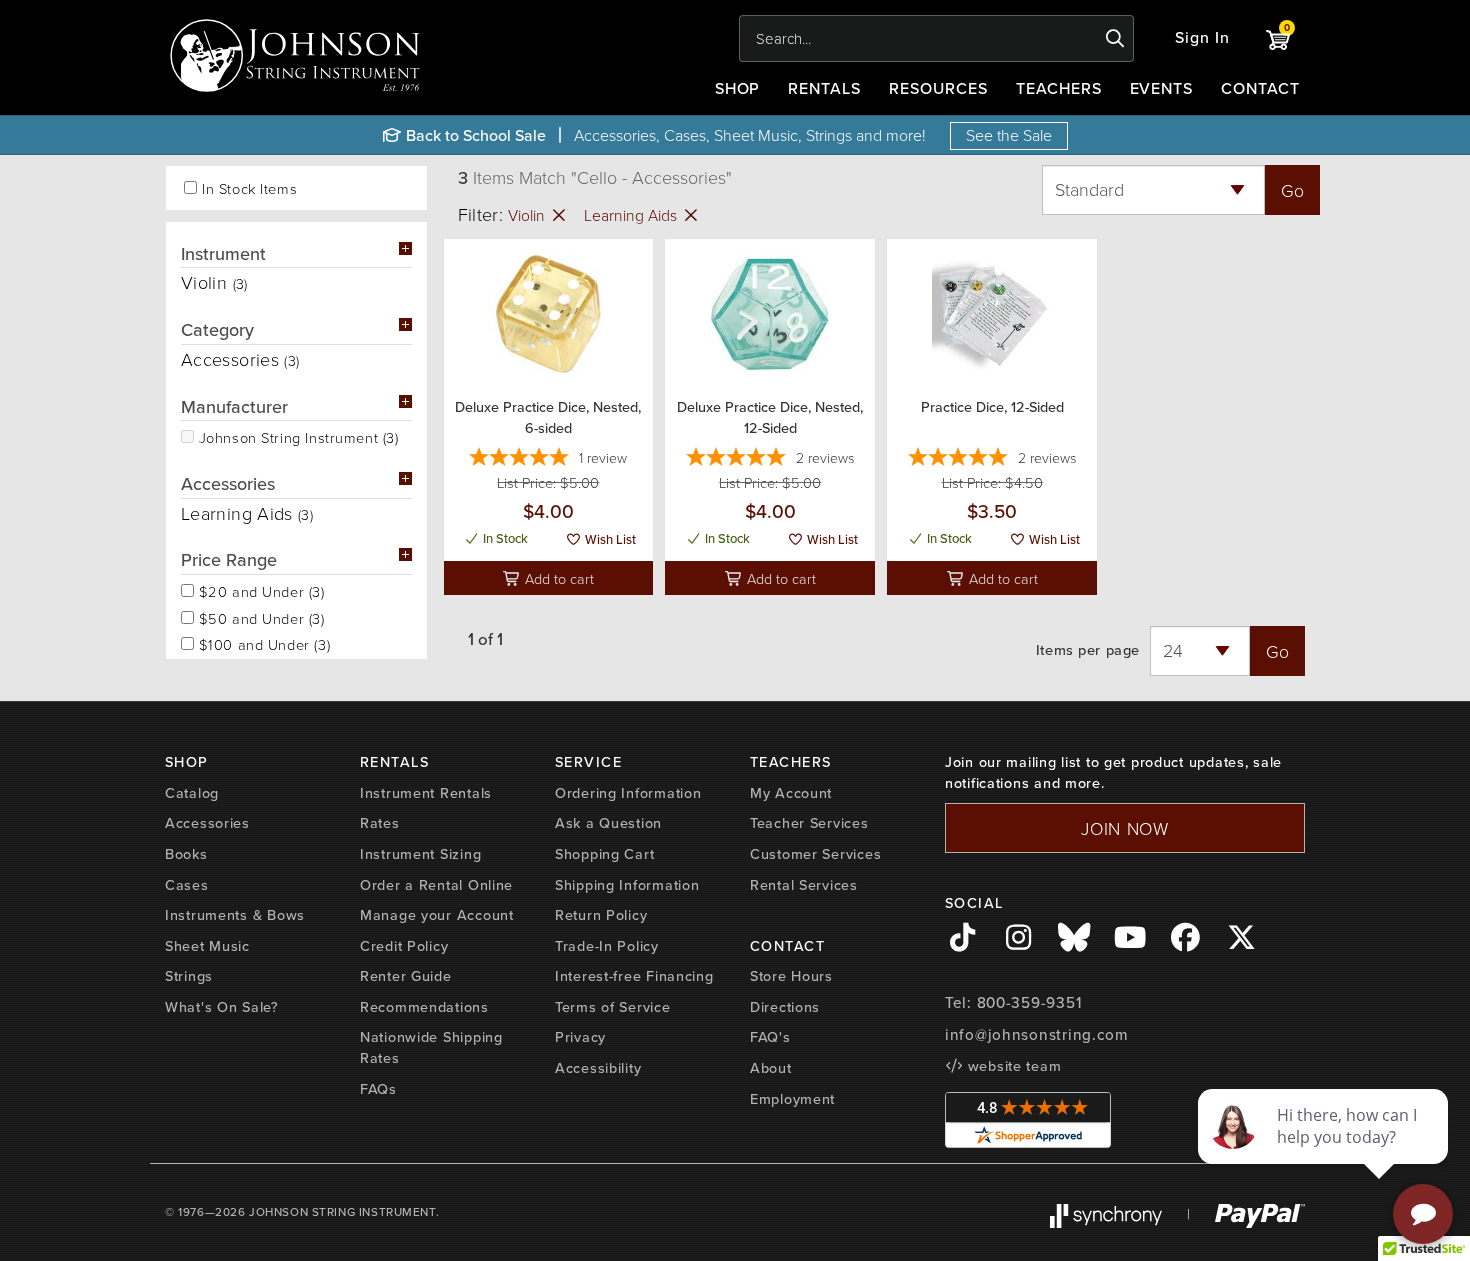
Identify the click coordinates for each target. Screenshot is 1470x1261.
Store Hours (791, 976)
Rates (380, 823)
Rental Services (804, 885)
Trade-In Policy (607, 946)
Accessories (207, 823)
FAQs (378, 1089)
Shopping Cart (604, 854)
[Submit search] (1115, 39)
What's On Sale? (222, 1007)
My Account (791, 793)
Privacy (580, 1037)
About (771, 1068)
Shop (738, 88)
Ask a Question (608, 823)
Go (1292, 190)
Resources (938, 88)
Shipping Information (627, 885)
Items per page (1088, 650)
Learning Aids (632, 215)
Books (186, 854)
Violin (528, 215)
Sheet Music (207, 946)
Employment (792, 1099)
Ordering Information (628, 793)
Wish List (609, 539)
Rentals (824, 88)
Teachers (1059, 88)
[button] (1202, 38)
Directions (785, 1007)
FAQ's (770, 1037)
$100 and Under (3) (262, 643)
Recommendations (424, 1007)
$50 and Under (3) (259, 617)
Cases (187, 885)
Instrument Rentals (426, 793)
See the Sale (1009, 135)
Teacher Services (809, 823)
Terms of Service (613, 1007)
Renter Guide (406, 976)
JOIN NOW (1125, 828)
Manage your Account (437, 915)
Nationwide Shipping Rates (431, 1047)
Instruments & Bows (235, 915)
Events (1162, 88)
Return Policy (601, 915)
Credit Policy (404, 946)
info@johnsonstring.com (1037, 1035)
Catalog (192, 793)
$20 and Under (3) (259, 590)
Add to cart (557, 578)
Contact (1260, 88)
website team (1012, 1066)
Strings (189, 976)
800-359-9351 (1029, 1003)
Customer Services (815, 854)
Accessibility (598, 1068)
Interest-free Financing (634, 976)
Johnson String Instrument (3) (296, 436)
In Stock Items (249, 188)
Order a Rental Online (436, 885)
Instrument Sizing (420, 854)
